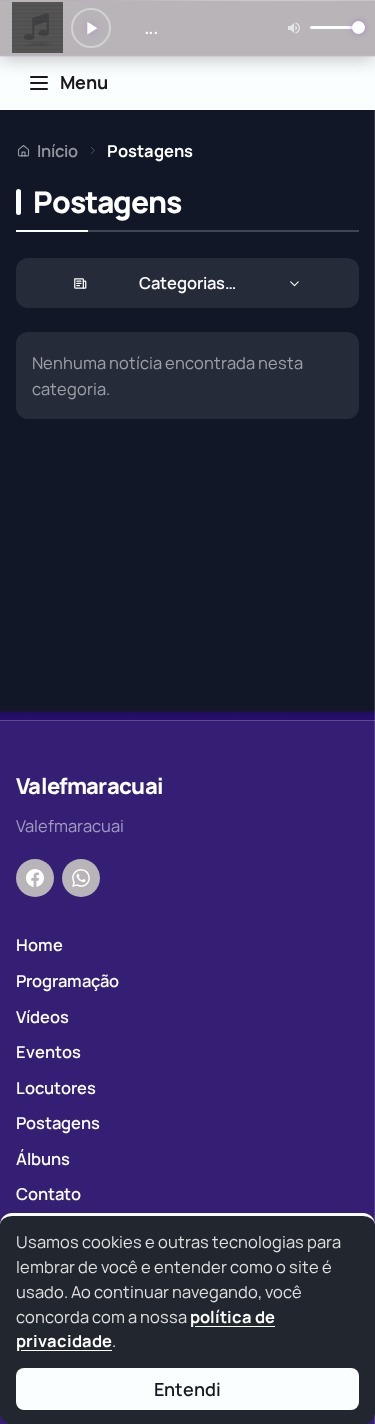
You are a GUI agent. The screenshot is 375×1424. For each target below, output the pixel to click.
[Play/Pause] (91, 28)
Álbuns (43, 1158)
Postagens (58, 1122)
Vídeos (42, 1016)
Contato (48, 1193)
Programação (67, 980)
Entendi (187, 1389)
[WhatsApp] (81, 878)
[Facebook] (35, 878)
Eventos (48, 1051)
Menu (84, 82)
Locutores (56, 1087)
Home (39, 944)
